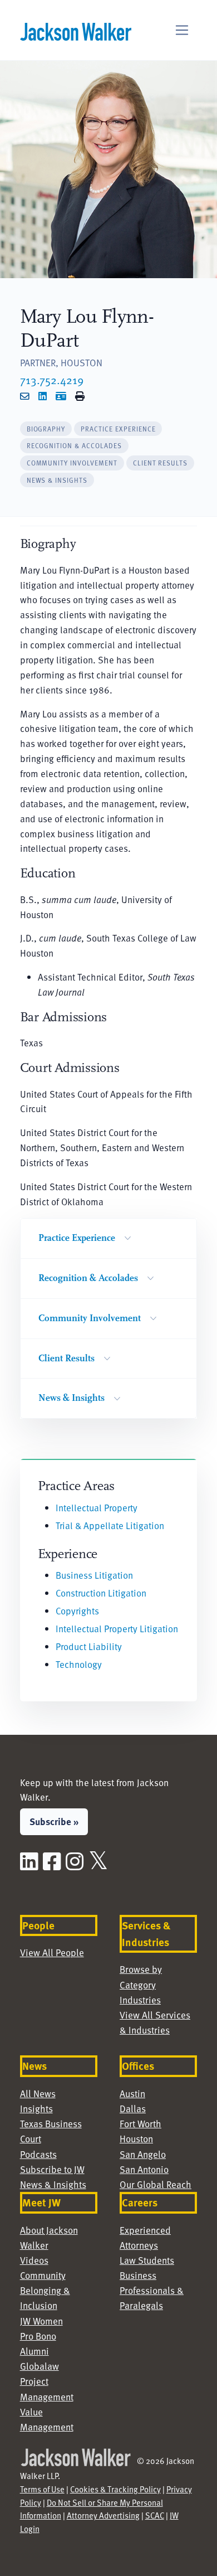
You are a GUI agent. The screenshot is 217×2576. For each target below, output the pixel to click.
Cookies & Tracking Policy (115, 2489)
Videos (34, 2260)
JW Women (41, 2321)
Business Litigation (94, 1575)
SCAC (155, 2515)
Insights (36, 2108)
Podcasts (38, 2154)
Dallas (133, 2108)
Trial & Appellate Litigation (110, 1525)
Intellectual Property (97, 1507)
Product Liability (89, 1646)
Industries (140, 2000)
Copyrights (77, 1610)
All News (38, 2093)
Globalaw (40, 2366)
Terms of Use (42, 2489)
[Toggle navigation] (182, 30)
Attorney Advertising (103, 2515)
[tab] (46, 429)
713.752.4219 (52, 380)
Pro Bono (38, 2336)
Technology (79, 1664)
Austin (132, 2093)
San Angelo (143, 2154)
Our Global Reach (156, 2184)
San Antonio (144, 2169)
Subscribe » (54, 1821)
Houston (136, 2138)
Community (43, 2275)
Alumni (34, 2351)
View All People (52, 1952)
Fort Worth (140, 2123)
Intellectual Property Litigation (117, 1628)
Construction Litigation (101, 1593)
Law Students (147, 2260)
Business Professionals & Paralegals (152, 2290)
